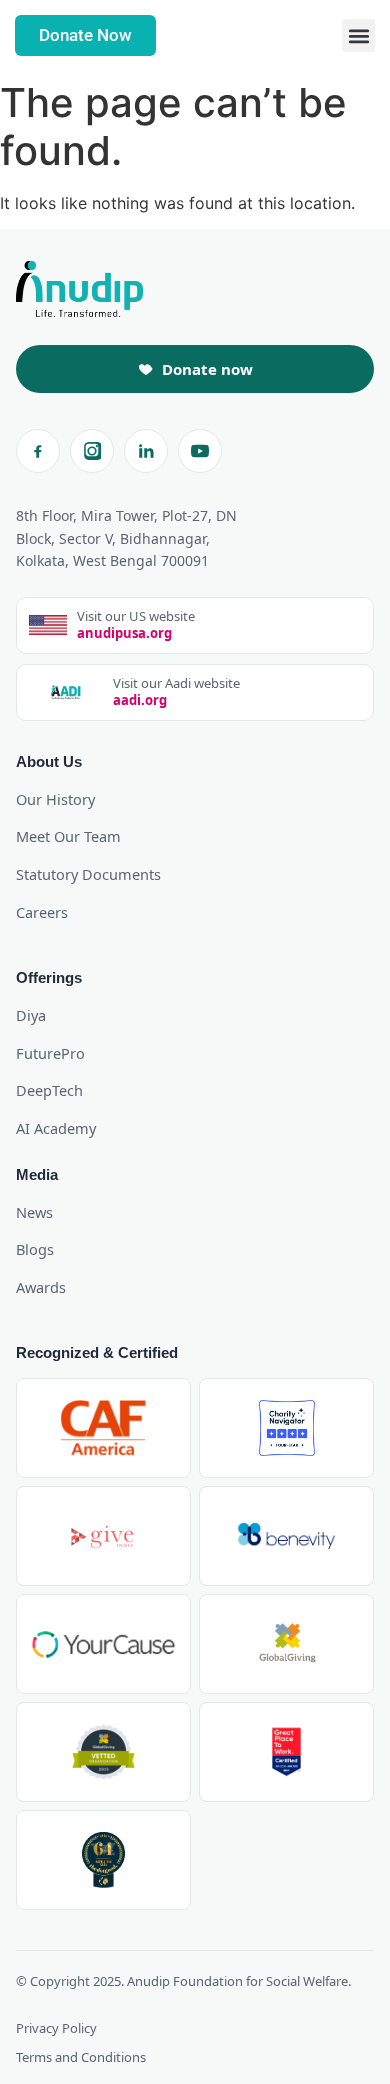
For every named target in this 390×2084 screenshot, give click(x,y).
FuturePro (50, 1053)
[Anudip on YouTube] (200, 451)
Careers (42, 912)
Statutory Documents (88, 874)
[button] (358, 35)
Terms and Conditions (81, 2057)
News (34, 1212)
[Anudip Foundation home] (79, 289)
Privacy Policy (56, 2028)
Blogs (35, 1249)
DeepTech (49, 1090)
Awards (41, 1287)
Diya (31, 1015)
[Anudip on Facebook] (38, 451)
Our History (55, 799)
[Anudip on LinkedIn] (146, 451)
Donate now (207, 369)
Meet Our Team (68, 836)
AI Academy (56, 1128)
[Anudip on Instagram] (92, 451)
